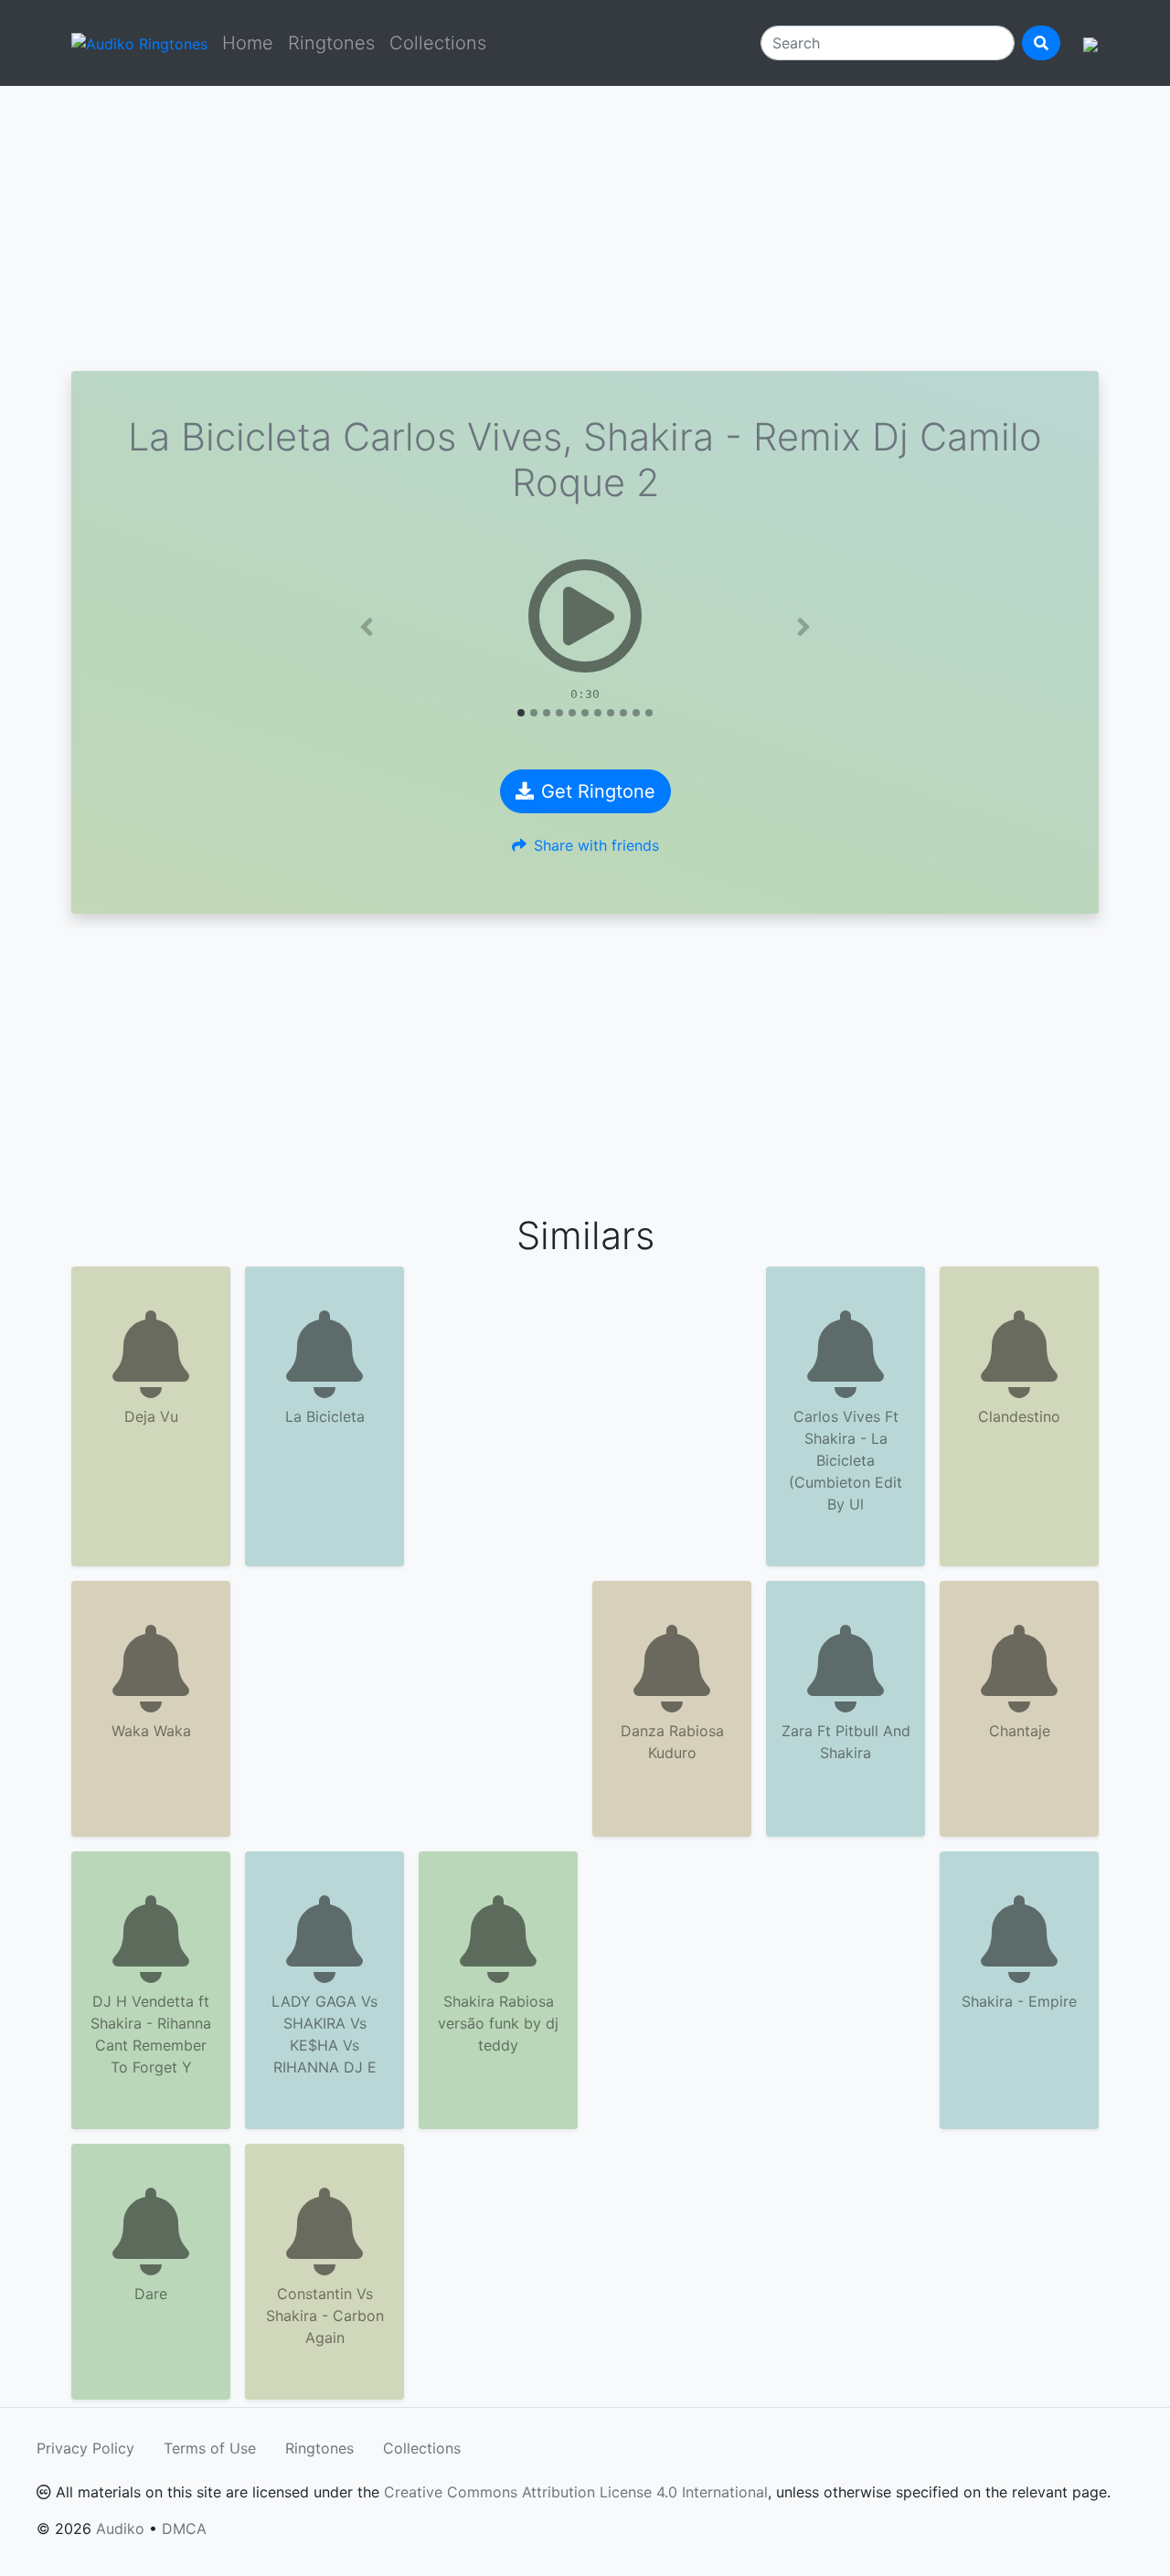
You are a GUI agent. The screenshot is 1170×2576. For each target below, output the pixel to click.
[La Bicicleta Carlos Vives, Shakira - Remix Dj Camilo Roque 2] (585, 616)
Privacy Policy (85, 2448)
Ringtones (331, 43)
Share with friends (596, 845)
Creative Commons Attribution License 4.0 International (576, 2492)
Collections (438, 43)
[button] (367, 627)
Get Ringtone (598, 791)
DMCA (184, 2528)
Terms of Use (210, 2448)
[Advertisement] (585, 228)
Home (248, 43)
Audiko (120, 2528)
